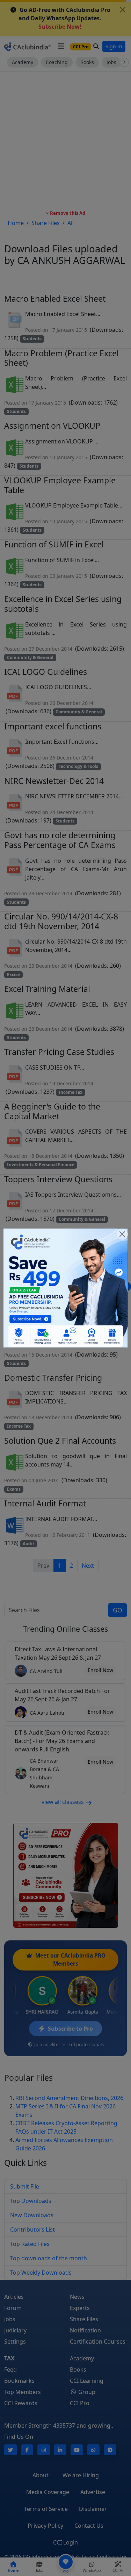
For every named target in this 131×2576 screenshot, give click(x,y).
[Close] (122, 1234)
